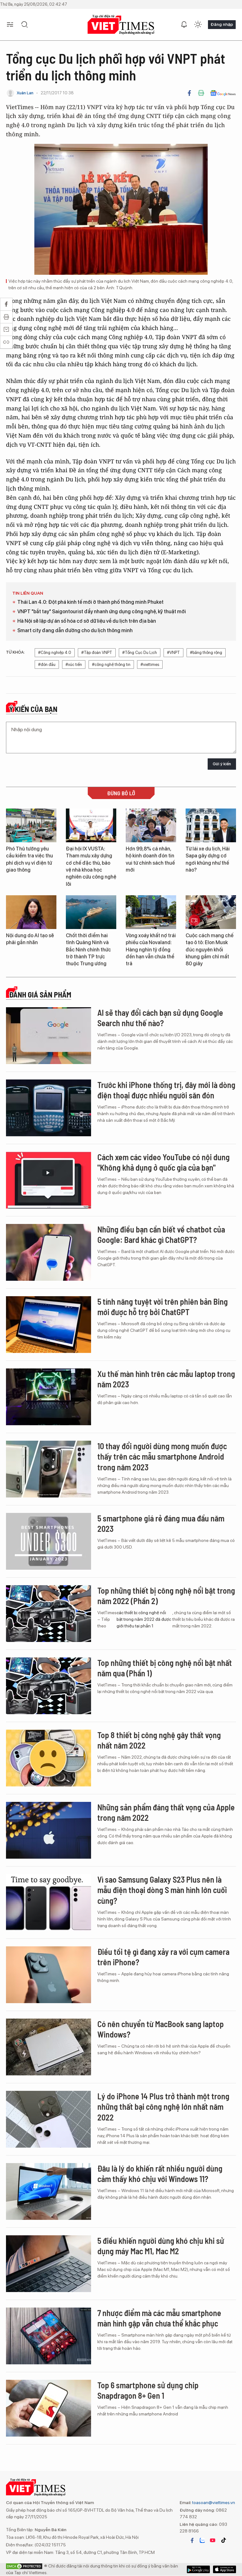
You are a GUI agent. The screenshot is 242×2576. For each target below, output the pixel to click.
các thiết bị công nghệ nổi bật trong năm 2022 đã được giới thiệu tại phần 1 (144, 1619)
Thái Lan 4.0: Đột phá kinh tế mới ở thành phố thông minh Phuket (90, 602)
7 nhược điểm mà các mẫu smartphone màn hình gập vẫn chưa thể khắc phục (159, 2318)
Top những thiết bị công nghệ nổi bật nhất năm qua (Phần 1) (165, 1668)
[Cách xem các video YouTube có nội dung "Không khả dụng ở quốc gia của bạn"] (49, 1180)
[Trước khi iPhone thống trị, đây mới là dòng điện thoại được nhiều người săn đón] (49, 1108)
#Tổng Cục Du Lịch (140, 653)
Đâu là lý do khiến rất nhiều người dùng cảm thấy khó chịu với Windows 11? (160, 2174)
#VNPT (173, 653)
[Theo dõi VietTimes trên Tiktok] (223, 2540)
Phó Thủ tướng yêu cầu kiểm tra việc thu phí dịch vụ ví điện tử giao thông (29, 859)
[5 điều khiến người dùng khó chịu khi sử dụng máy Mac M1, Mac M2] (49, 2264)
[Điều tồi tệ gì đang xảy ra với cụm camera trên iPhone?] (49, 1975)
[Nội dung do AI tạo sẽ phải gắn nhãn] (31, 912)
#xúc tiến (74, 665)
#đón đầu (47, 665)
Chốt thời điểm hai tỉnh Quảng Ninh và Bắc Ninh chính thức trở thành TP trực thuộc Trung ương (88, 950)
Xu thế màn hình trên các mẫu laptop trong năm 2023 (166, 1379)
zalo (202, 2540)
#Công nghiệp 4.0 (55, 653)
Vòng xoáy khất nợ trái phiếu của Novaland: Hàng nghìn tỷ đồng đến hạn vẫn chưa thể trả (151, 950)
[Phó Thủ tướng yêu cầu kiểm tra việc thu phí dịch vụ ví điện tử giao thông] (31, 825)
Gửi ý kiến (222, 764)
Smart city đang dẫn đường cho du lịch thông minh (75, 630)
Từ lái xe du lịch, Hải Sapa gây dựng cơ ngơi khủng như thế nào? (208, 859)
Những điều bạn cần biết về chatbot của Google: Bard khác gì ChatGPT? (161, 1235)
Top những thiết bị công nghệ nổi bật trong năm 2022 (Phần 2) (166, 1596)
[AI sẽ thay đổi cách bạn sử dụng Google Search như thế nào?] (49, 1036)
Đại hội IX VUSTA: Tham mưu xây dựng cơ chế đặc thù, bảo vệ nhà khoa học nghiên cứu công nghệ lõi (91, 866)
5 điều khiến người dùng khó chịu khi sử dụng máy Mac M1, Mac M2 (161, 2246)
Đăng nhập (222, 24)
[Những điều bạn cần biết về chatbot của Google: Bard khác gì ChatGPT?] (49, 1252)
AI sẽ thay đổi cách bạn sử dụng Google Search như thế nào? (160, 1018)
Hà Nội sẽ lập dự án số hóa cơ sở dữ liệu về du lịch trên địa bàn (87, 621)
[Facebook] (189, 93)
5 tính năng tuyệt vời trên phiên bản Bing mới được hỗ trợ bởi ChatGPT (163, 1307)
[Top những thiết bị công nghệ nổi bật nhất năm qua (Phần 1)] (49, 1686)
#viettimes (150, 665)
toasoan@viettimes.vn (213, 2502)
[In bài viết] (201, 93)
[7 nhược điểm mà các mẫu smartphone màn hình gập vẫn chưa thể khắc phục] (49, 2336)
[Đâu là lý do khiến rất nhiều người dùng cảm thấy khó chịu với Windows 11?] (49, 2191)
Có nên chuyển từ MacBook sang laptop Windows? (161, 2029)
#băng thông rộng (206, 653)
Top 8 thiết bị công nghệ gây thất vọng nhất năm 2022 (159, 1740)
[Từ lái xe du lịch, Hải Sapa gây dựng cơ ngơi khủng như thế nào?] (211, 825)
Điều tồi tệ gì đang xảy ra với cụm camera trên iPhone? (163, 1957)
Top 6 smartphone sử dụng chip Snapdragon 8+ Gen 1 (148, 2390)
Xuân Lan (25, 93)
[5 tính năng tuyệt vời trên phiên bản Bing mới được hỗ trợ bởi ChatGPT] (49, 1325)
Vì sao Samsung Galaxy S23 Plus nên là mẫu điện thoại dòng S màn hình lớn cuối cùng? (162, 1890)
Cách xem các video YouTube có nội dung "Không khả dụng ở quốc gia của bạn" (164, 1162)
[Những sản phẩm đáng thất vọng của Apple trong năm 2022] (49, 1830)
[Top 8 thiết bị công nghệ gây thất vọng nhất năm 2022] (49, 1758)
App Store (198, 2569)
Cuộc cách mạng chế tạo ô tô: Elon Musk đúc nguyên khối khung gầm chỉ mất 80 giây (210, 950)
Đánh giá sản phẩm (40, 995)
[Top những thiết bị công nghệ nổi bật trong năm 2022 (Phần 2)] (49, 1614)
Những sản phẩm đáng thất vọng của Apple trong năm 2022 (166, 1812)
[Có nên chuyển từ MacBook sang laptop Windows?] (49, 2047)
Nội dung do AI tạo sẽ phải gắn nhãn (30, 939)
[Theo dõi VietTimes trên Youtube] (213, 2540)
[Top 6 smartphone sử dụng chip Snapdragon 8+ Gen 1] (49, 2408)
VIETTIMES (121, 25)
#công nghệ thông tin (111, 665)
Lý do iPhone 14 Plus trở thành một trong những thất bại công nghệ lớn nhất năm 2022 (163, 2107)
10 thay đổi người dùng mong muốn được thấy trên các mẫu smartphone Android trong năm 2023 (162, 1457)
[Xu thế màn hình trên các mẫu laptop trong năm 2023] (49, 1397)
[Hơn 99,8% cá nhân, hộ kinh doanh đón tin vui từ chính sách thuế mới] (151, 825)
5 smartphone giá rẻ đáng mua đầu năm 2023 (161, 1523)
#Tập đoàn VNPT (97, 653)
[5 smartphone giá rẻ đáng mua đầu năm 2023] (49, 1541)
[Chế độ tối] (198, 25)
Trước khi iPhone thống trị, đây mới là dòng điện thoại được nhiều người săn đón (166, 1090)
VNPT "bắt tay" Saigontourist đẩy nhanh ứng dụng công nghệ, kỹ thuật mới (102, 612)
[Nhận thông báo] (184, 25)
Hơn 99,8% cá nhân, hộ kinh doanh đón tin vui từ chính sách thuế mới (150, 859)
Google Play (225, 2569)
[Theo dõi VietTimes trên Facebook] (192, 2540)
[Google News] (223, 93)
